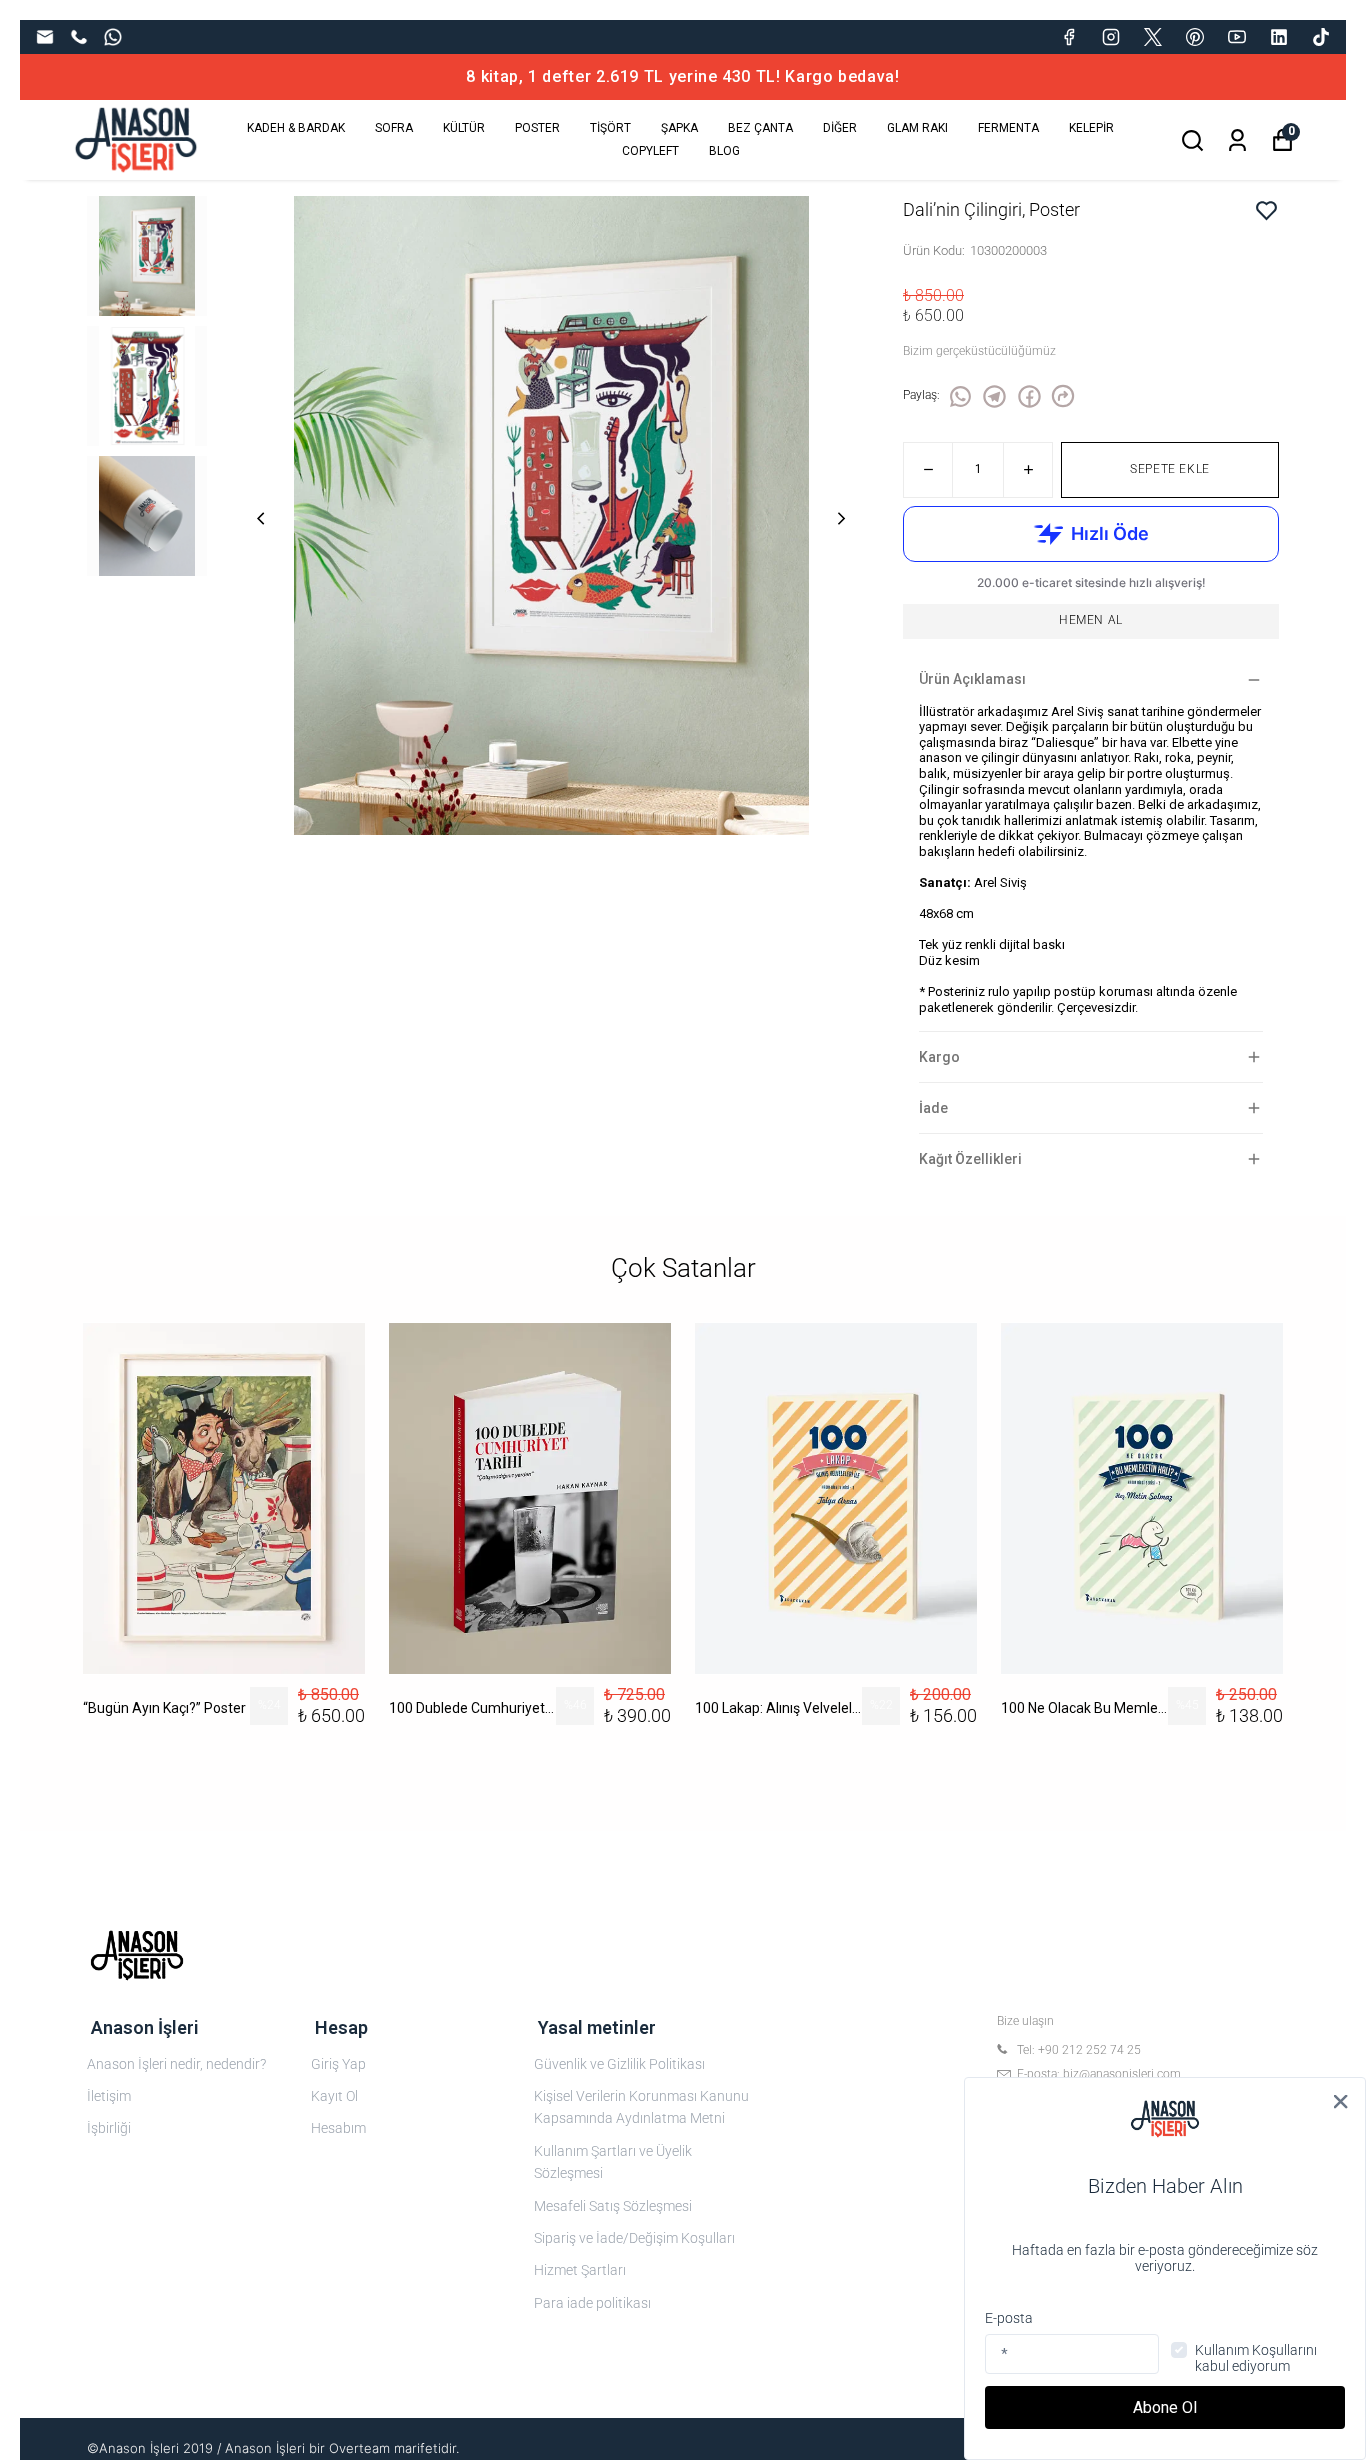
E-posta (1009, 2318)
